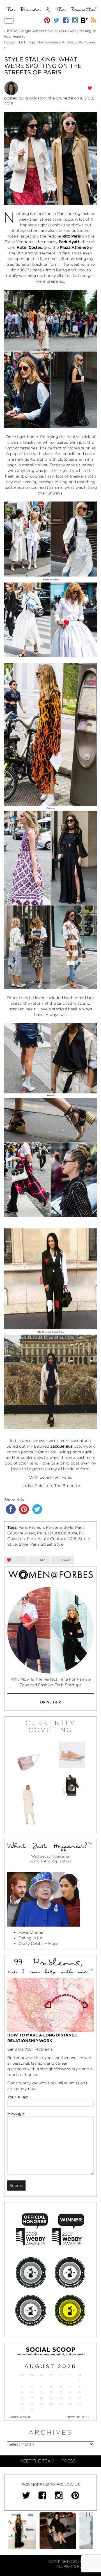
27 (61, 2404)
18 (41, 2398)
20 (61, 2398)
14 (70, 2392)
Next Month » (78, 2417)
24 (32, 2404)
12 (51, 2392)
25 (41, 2404)
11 (41, 2392)
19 (51, 2398)
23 (22, 2404)
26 (51, 2404)
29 (79, 2404)
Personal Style (60, 1527)
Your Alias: (18, 2097)
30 (22, 2410)
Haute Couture (63, 1533)
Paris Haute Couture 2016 (52, 1539)
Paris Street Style (47, 1544)
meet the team (37, 2461)
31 (32, 2410)
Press (69, 2461)
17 (32, 2398)
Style (24, 1544)
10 (32, 2392)
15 (79, 2392)
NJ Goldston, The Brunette (49, 98)
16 (22, 2398)
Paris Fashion (31, 1527)
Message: (16, 2114)
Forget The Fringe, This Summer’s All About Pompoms (50, 42)
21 (70, 2398)
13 (61, 2392)
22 (79, 2398)
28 (70, 2404)
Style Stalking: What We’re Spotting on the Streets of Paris (43, 66)
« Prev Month (20, 2417)
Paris (42, 1533)
